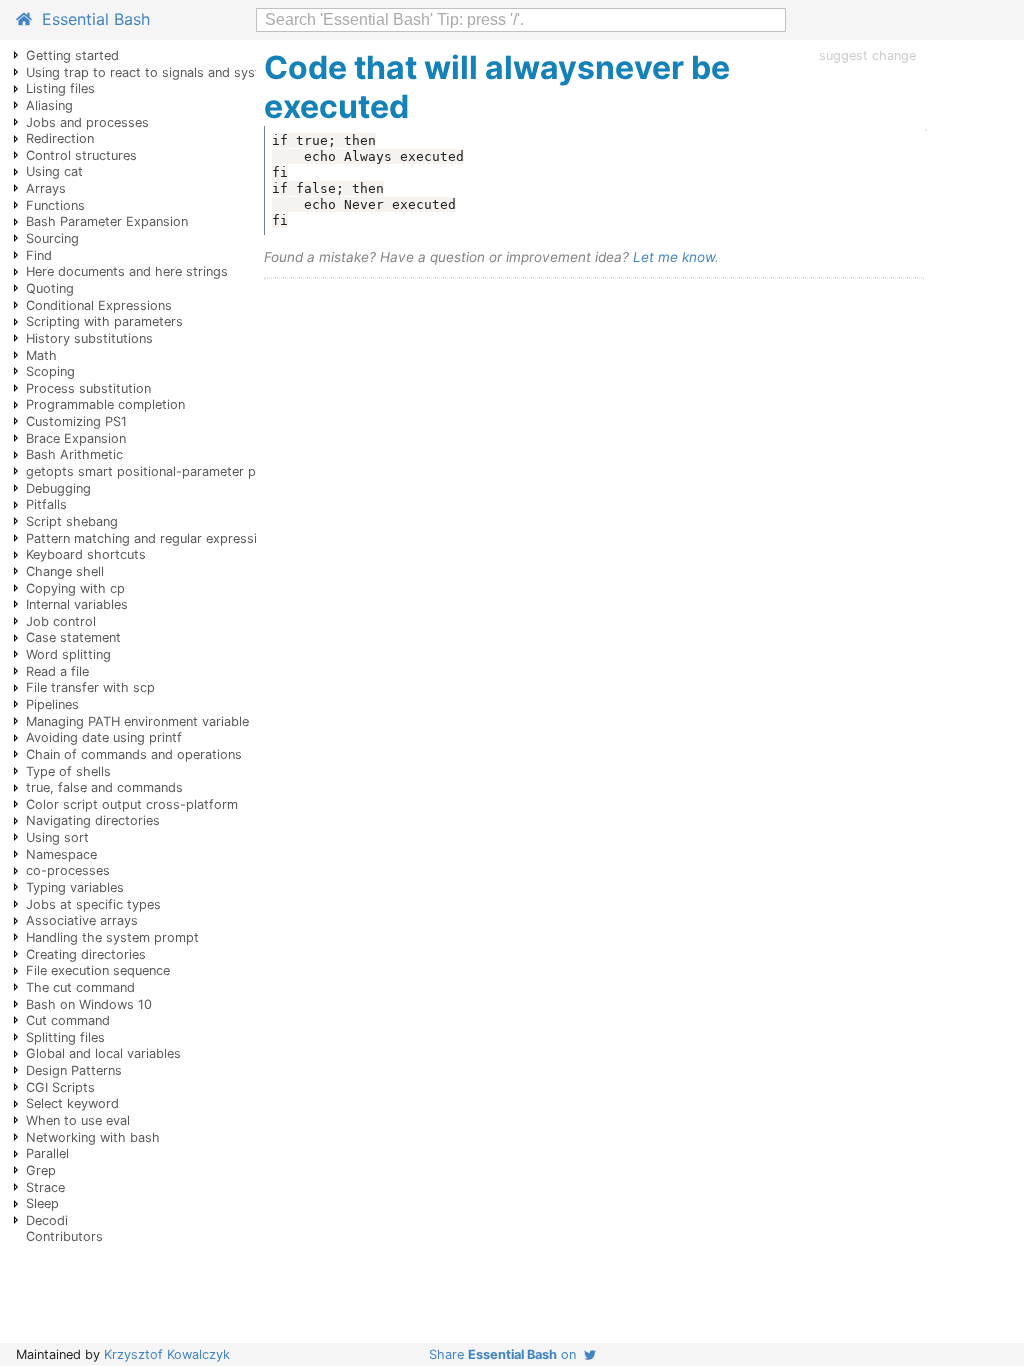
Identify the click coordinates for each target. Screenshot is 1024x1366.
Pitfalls (46, 504)
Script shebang (72, 521)
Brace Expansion (76, 438)
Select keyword (72, 1103)
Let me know (674, 257)
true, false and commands (104, 787)
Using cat (54, 171)
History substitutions (89, 338)
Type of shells (68, 771)
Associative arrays (82, 920)
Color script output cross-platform (132, 804)
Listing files (60, 88)
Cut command (68, 1020)
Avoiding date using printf (104, 737)
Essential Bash (91, 19)
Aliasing (49, 105)
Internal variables (77, 604)
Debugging (58, 488)
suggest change (867, 55)
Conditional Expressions (99, 305)
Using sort (57, 837)
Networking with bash (93, 1137)
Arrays (46, 188)
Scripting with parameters (104, 321)
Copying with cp (75, 588)
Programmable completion (105, 404)
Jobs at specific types (93, 904)
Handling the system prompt (112, 937)
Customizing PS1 (76, 421)
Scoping (50, 371)
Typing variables (75, 887)
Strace (45, 1187)
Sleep (42, 1203)
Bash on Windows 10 (89, 1004)
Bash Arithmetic (74, 454)
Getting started (72, 55)
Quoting (50, 288)
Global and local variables (103, 1053)
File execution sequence (98, 970)
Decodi (47, 1220)
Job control (61, 621)
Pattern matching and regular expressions (152, 538)
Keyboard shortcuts (86, 554)
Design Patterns (74, 1070)
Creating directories (86, 954)
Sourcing (52, 238)
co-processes (68, 870)
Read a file (57, 671)
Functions (55, 205)
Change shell (65, 571)
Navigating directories (93, 820)
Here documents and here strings (127, 271)
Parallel (47, 1153)
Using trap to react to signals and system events (174, 72)
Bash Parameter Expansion (107, 221)
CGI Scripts (60, 1087)
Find (39, 255)
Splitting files (65, 1037)
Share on (506, 1354)
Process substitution (88, 388)
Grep (41, 1170)
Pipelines (52, 704)
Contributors (64, 1236)
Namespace (61, 854)
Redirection (60, 138)
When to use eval (78, 1120)
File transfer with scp (90, 687)
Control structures (81, 155)
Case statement (73, 637)
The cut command (80, 987)
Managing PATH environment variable (137, 721)
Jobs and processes (87, 122)
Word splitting (68, 654)
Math (41, 355)
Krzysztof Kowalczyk (167, 1354)
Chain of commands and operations (134, 754)
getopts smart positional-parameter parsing (159, 471)
